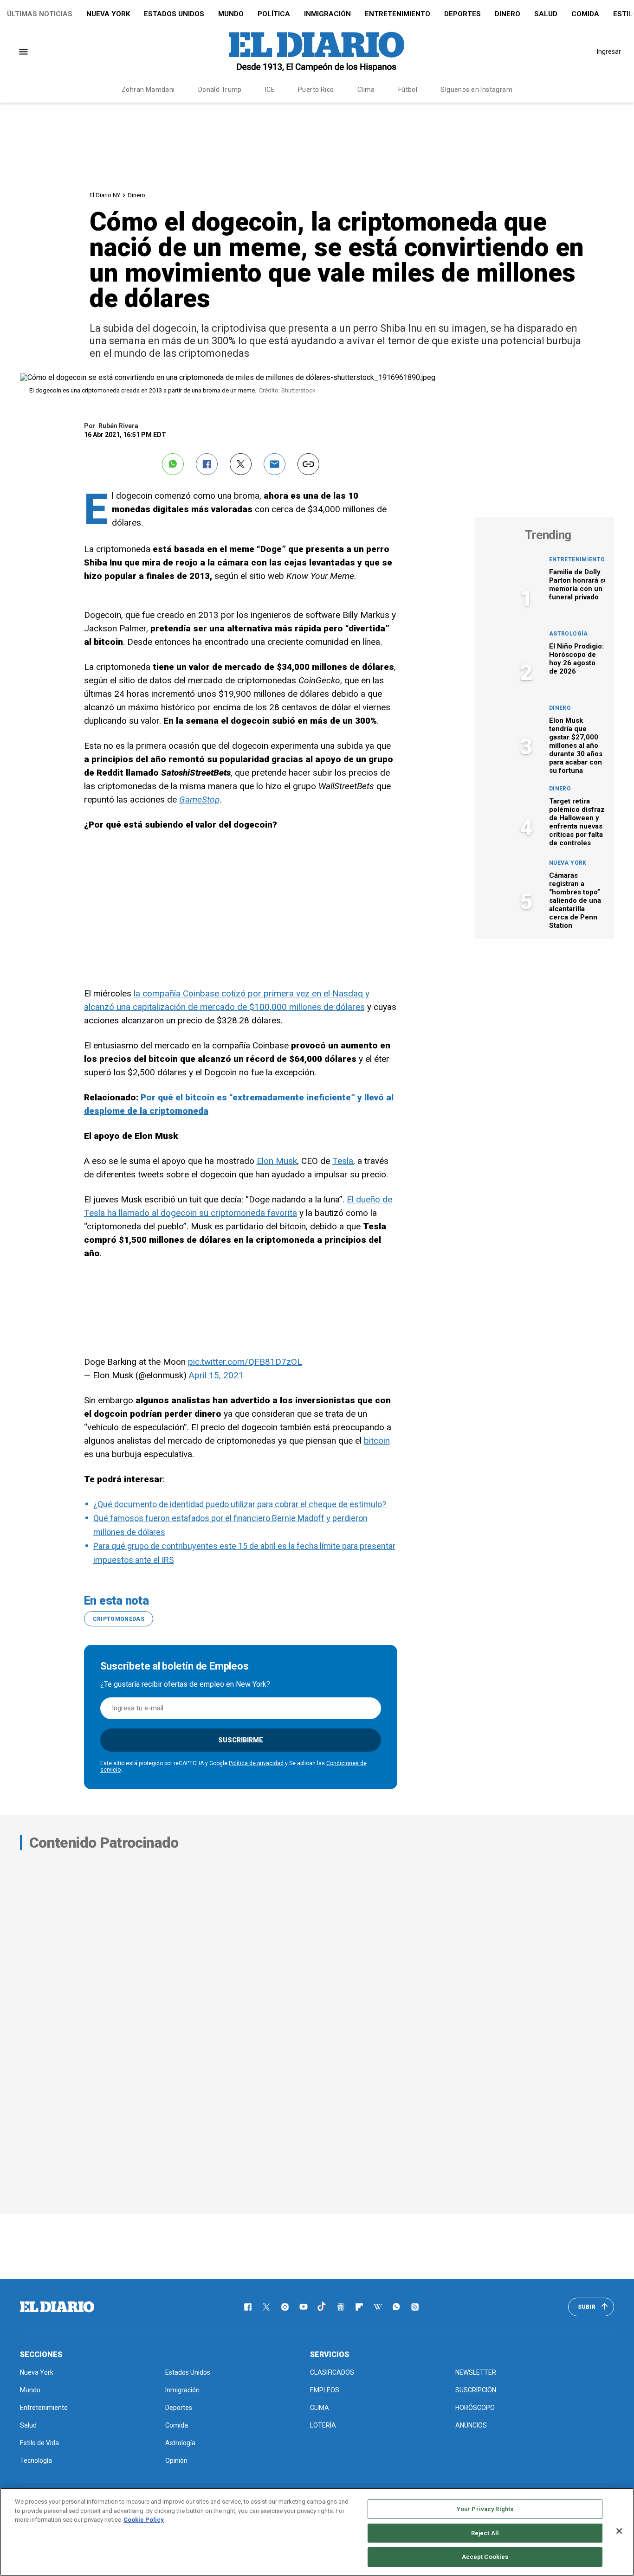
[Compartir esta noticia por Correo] (275, 464)
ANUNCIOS (471, 2425)
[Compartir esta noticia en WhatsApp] (173, 464)
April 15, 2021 (216, 1375)
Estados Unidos (174, 14)
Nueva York (108, 14)
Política (274, 14)
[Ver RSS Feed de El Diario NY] (415, 2307)
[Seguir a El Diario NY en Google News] (341, 2307)
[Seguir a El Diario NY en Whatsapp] (396, 2307)
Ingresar (609, 51)
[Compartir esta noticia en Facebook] (207, 464)
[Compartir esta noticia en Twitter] (241, 464)
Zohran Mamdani (148, 90)
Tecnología (36, 2460)
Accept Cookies (485, 2557)
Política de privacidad (256, 1763)
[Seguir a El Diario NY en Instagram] (285, 2307)
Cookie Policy (144, 2520)
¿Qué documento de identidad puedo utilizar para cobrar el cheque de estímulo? (240, 1504)
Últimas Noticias (40, 14)
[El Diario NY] (317, 51)
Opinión (176, 2460)
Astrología (569, 634)
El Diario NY (105, 195)
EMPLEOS (325, 2390)
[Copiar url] (308, 464)
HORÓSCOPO (475, 2408)
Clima (366, 90)
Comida (585, 14)
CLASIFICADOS (332, 2372)
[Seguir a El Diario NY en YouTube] (304, 2307)
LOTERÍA (323, 2425)
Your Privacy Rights (485, 2509)
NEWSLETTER (476, 2372)
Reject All (485, 2533)
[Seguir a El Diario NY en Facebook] (248, 2307)
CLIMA (320, 2408)
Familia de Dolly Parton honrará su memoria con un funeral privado (579, 585)
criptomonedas (119, 1619)
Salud (546, 14)
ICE (270, 90)
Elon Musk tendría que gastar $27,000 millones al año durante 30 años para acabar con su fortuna (576, 745)
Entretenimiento (398, 14)
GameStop (199, 800)
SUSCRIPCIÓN (476, 2390)
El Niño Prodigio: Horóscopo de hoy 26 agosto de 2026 (576, 659)
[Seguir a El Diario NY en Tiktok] (322, 2307)
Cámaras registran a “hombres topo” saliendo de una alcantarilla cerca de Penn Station (575, 900)
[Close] (619, 2531)
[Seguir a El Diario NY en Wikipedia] (378, 2307)
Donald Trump (220, 90)
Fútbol (408, 90)
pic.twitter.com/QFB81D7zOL (245, 1362)
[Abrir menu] (23, 52)
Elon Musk (277, 1161)
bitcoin (377, 1441)
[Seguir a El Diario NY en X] (266, 2307)
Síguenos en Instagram (476, 90)
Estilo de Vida (39, 2443)
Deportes (463, 14)
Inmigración (327, 14)
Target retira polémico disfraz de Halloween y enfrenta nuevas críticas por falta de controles (577, 822)
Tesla (343, 1161)
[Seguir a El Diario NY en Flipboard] (359, 2307)
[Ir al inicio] (57, 2307)
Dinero (508, 14)
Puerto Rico (316, 90)
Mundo (231, 14)
